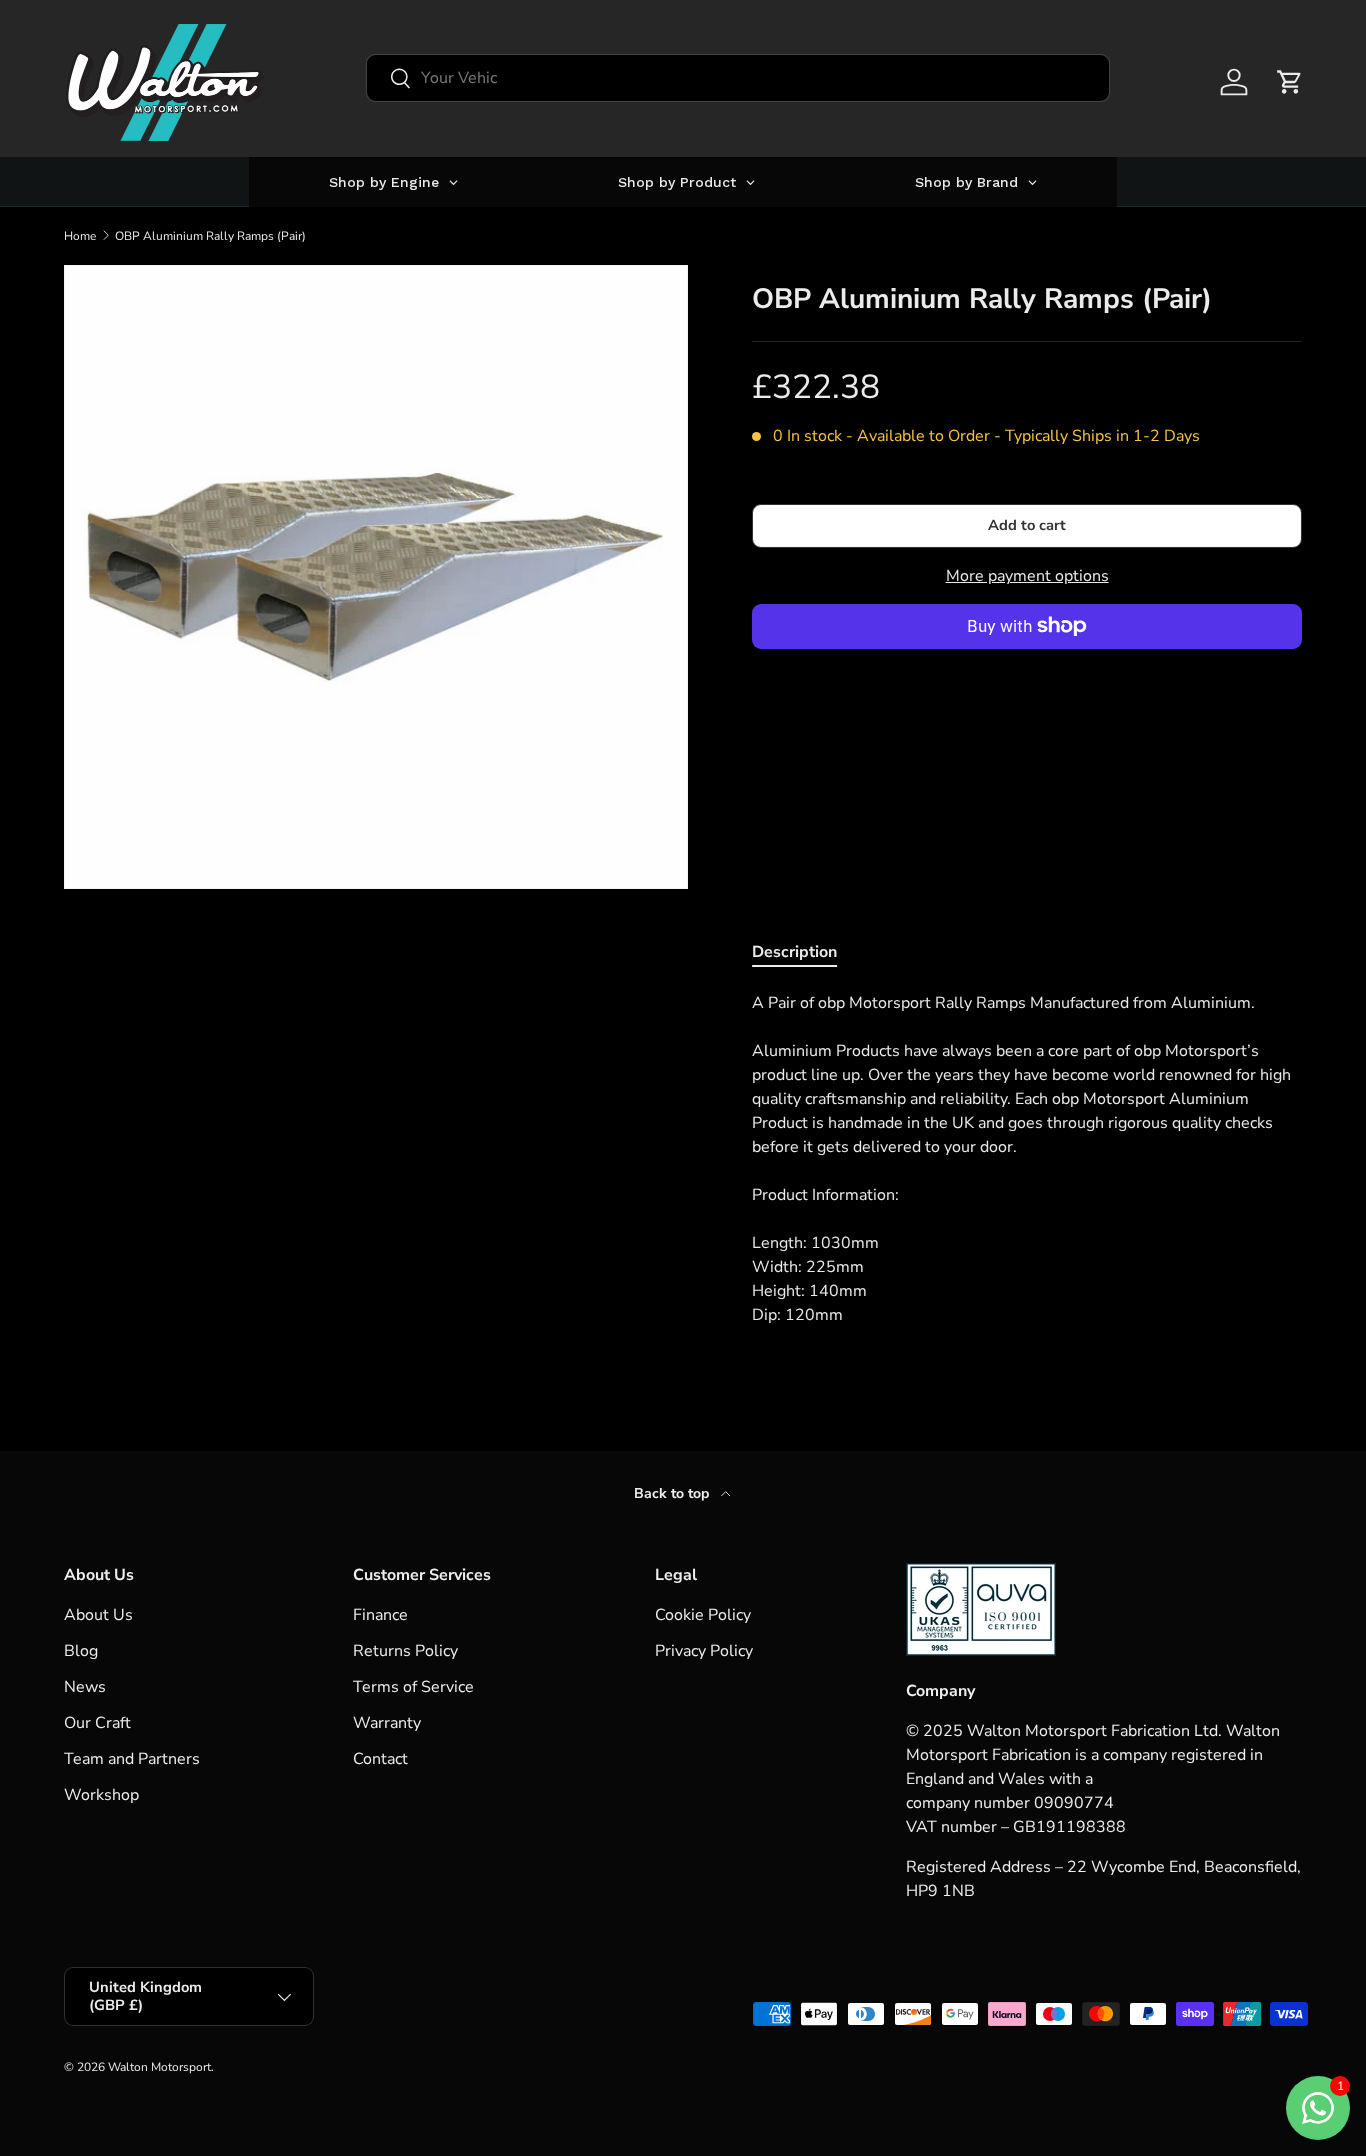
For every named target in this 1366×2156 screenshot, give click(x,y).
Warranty (387, 1723)
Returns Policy (405, 1651)
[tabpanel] (1027, 1159)
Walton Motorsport (159, 2067)
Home (80, 236)
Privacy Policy (704, 1651)
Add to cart (1027, 525)
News (85, 1687)
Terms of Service (413, 1687)
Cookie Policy (703, 1615)
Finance (380, 1615)
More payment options (1027, 576)
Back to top (673, 1493)
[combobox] (738, 78)
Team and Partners (132, 1759)
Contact (380, 1759)
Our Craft (97, 1723)
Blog (81, 1651)
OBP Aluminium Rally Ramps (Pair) (210, 236)
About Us (98, 1615)
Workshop (101, 1795)
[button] (1290, 82)
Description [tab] (794, 952)
